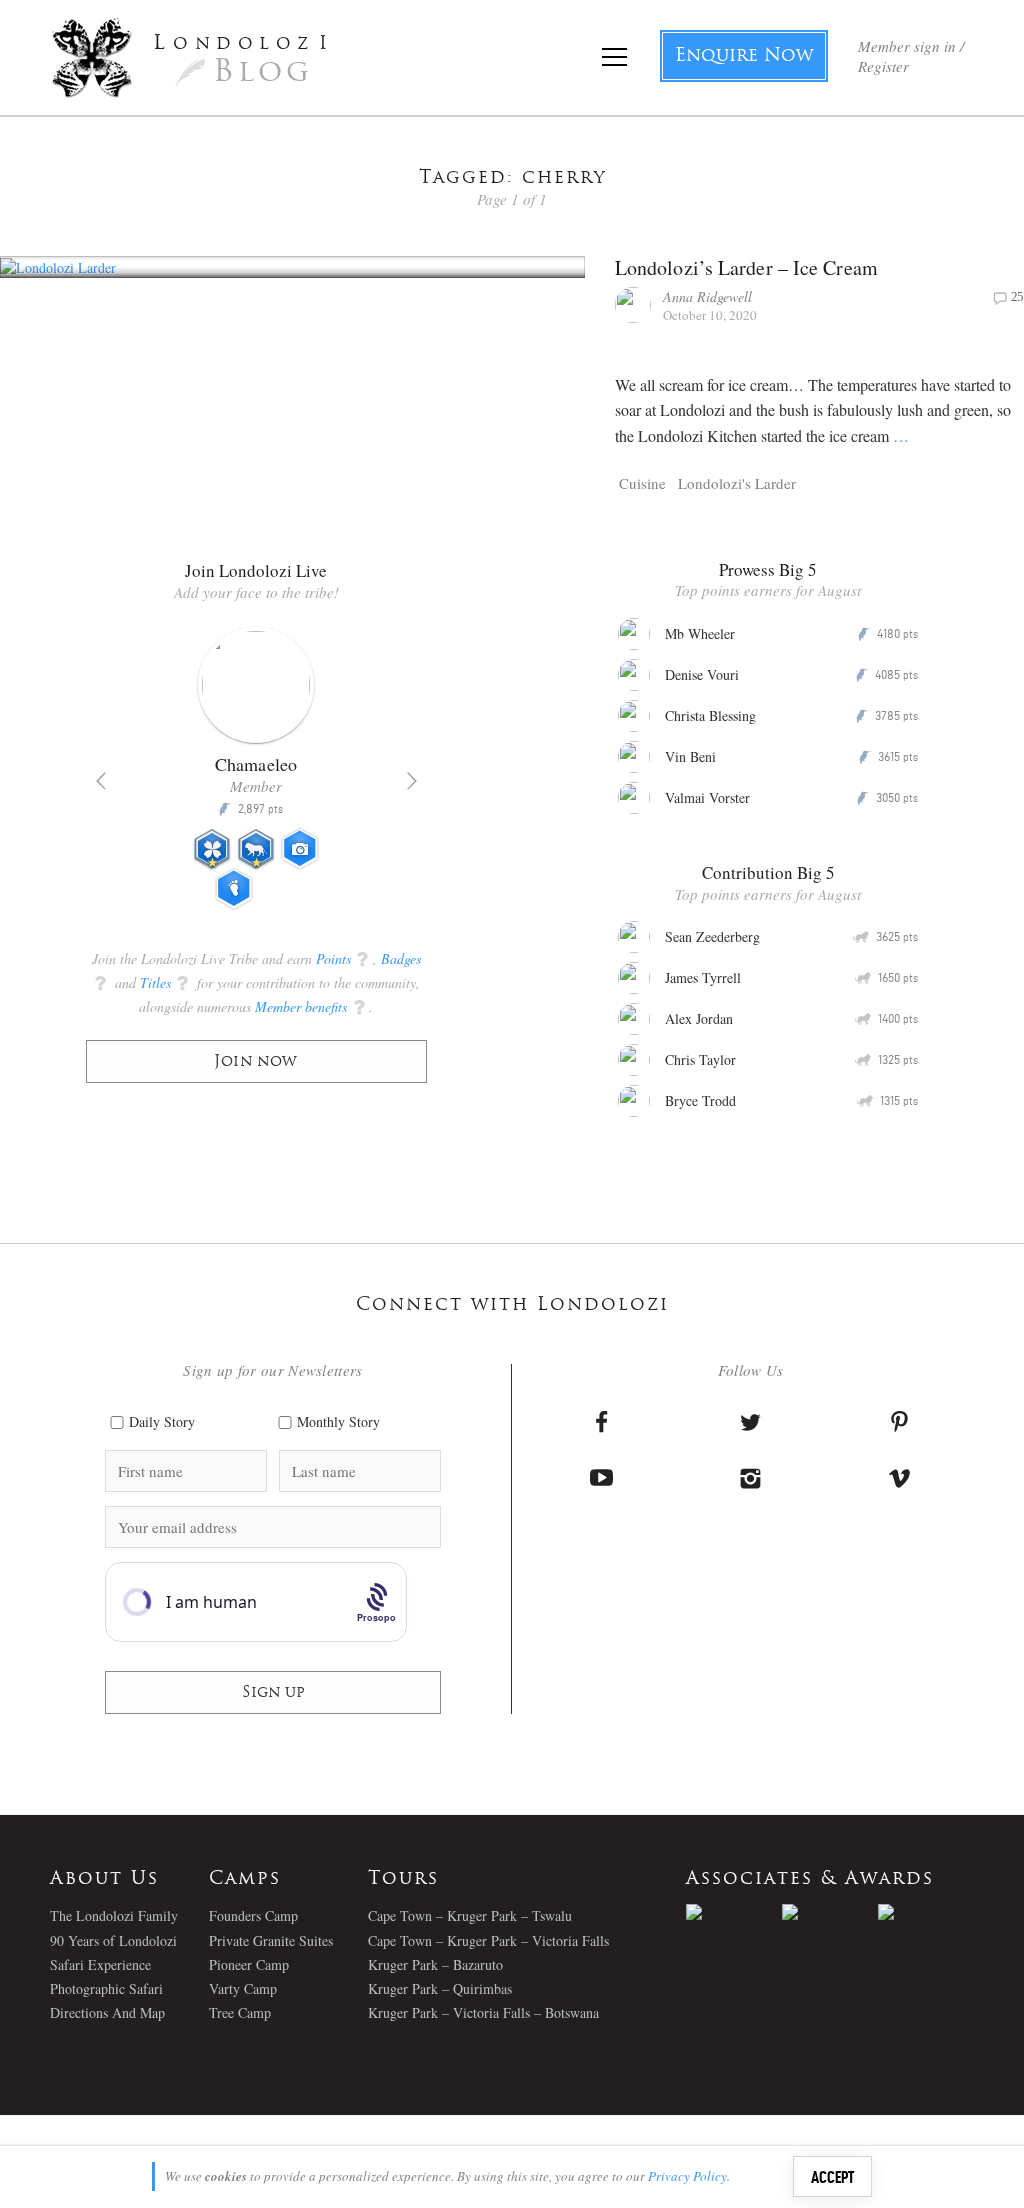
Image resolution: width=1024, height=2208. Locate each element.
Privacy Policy (687, 2176)
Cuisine (642, 483)
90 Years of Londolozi (113, 1940)
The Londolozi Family (114, 1915)
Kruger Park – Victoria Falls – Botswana (483, 2012)
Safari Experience (100, 1964)
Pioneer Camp (249, 1964)
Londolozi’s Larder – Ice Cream (746, 267)
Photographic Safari (106, 1988)
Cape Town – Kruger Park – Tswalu (470, 1915)
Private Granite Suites (271, 1940)
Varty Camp (243, 1988)
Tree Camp (240, 2012)
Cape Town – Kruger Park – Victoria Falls (488, 1940)
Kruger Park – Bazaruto (435, 1964)
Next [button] (412, 781)
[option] (256, 777)
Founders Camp (253, 1915)
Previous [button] (101, 781)
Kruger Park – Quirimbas (440, 1988)
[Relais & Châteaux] (926, 1912)
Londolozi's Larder (737, 483)
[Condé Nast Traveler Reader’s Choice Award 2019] (734, 1912)
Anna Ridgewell (707, 296)
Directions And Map (107, 2012)
